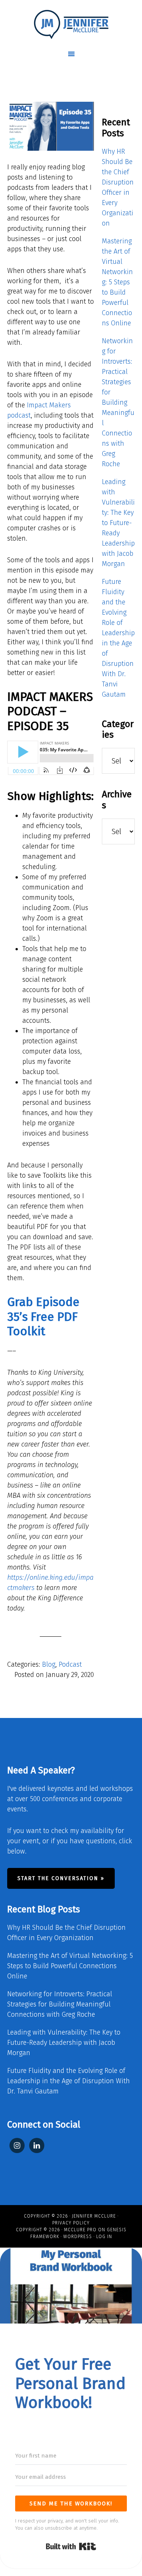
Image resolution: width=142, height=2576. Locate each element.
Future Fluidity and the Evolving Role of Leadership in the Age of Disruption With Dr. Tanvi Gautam (69, 2081)
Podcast (70, 1664)
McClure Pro (80, 2230)
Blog (49, 1664)
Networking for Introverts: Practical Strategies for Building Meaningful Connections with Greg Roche (118, 402)
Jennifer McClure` (71, 25)
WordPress (78, 2237)
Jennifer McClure (94, 2216)
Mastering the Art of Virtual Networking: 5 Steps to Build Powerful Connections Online (117, 282)
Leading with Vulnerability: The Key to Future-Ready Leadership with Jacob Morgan (118, 523)
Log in (104, 2237)
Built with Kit (71, 2546)
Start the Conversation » (61, 1878)
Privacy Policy (71, 2223)
